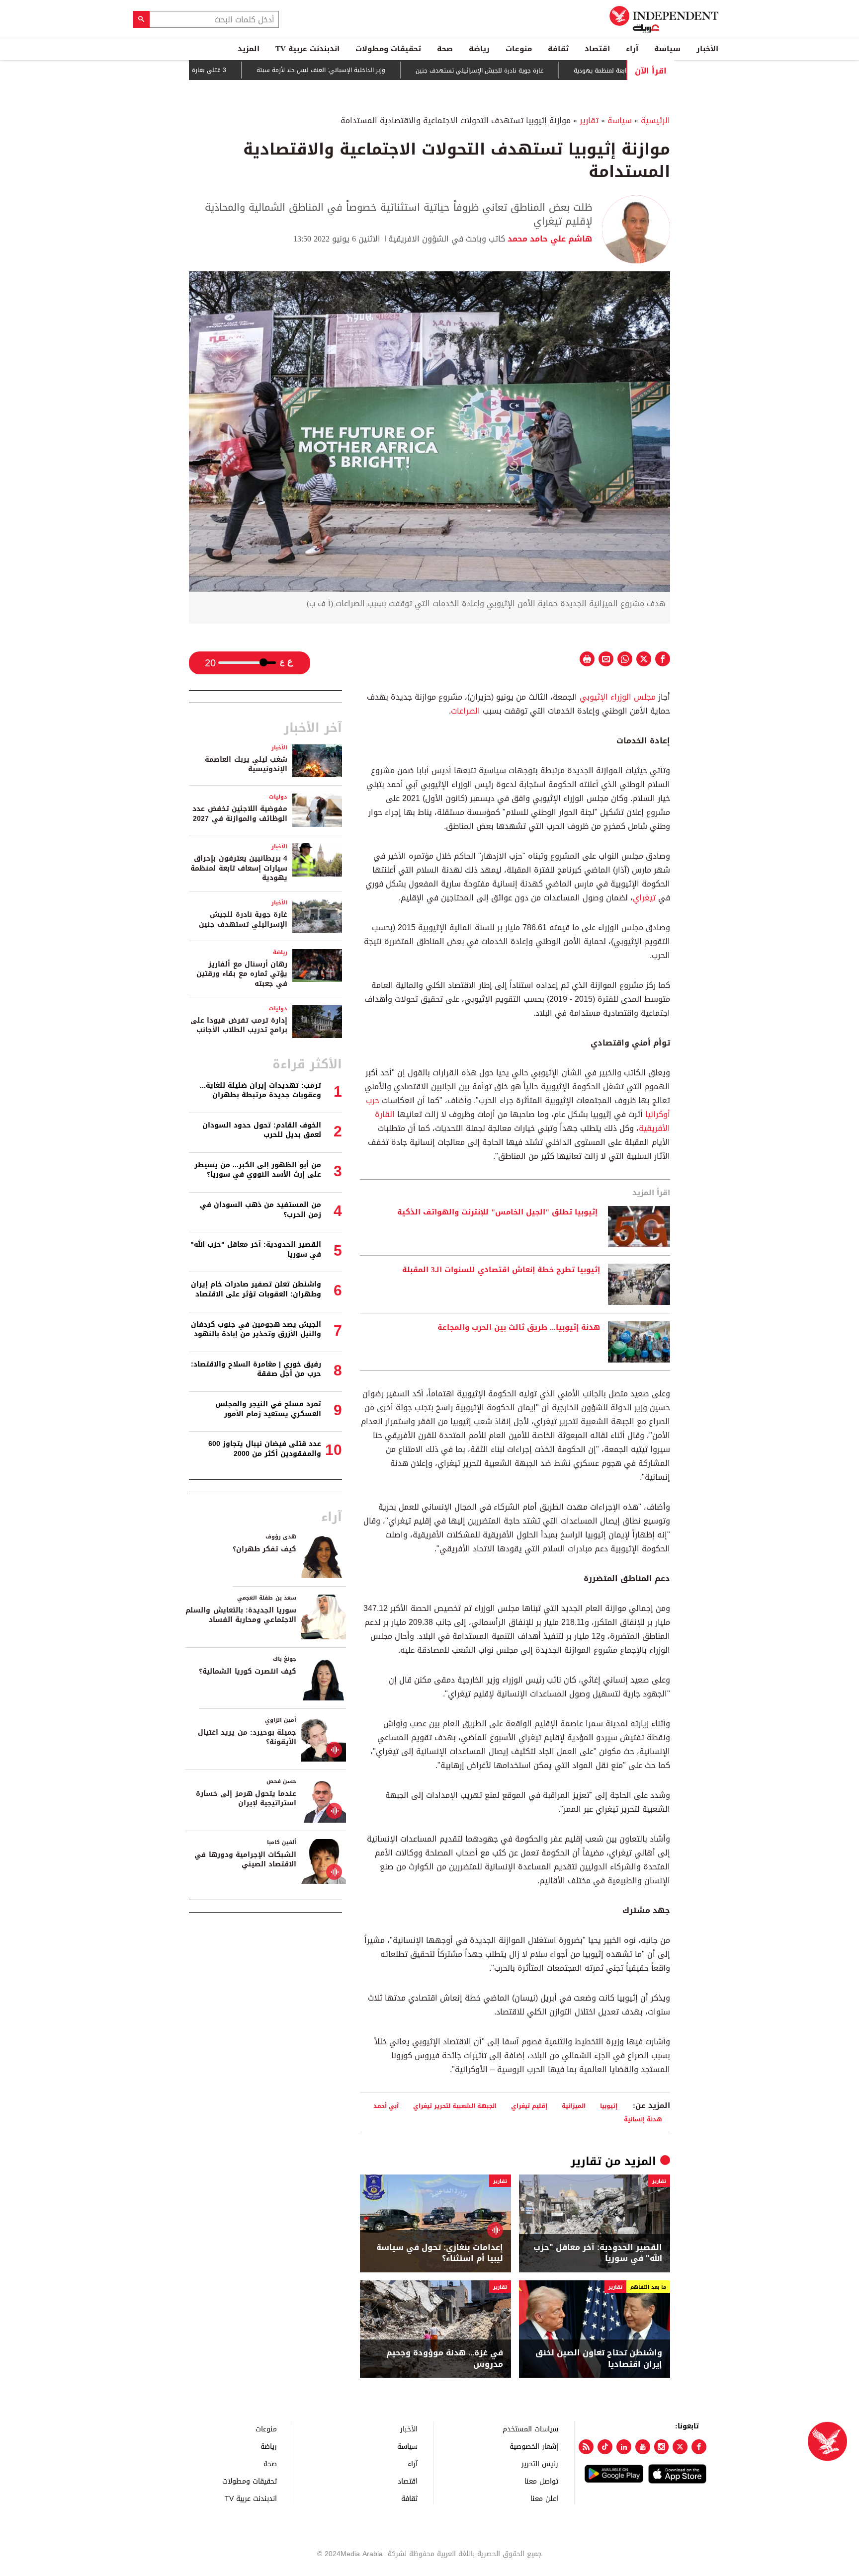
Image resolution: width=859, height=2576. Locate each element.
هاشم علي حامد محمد (549, 239)
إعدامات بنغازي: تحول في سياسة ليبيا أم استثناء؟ (440, 2253)
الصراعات (466, 711)
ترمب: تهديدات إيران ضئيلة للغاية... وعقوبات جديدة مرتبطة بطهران (260, 1090)
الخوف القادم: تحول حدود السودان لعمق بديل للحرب (262, 1130)
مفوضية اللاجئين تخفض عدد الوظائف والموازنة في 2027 (240, 814)
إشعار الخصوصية (534, 2446)
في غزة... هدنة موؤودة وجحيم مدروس (445, 2359)
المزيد (249, 49)
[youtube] (643, 2447)
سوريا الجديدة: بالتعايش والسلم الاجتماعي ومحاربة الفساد (241, 1615)
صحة (445, 49)
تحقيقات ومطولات (388, 49)
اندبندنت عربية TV (307, 49)
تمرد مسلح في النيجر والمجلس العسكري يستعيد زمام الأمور (268, 1409)
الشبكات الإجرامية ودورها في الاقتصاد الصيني (245, 1860)
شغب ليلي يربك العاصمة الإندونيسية (246, 765)
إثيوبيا (609, 2106)
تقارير (589, 121)
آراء (632, 49)
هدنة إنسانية (643, 2119)
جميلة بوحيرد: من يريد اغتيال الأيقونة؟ (247, 1737)
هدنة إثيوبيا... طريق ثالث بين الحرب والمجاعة (519, 1328)
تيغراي (644, 898)
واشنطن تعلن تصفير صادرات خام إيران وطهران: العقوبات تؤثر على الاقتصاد (256, 1289)
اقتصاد (597, 49)
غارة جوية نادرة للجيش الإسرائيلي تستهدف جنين (537, 71)
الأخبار (707, 49)
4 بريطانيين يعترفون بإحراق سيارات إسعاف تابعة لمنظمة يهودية (239, 868)
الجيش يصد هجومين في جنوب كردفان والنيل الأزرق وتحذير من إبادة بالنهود (256, 1329)
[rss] (586, 2447)
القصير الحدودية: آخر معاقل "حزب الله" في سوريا (598, 2253)
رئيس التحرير (540, 2463)
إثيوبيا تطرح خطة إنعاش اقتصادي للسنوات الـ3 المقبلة (501, 1270)
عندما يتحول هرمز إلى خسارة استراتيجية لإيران (246, 1799)
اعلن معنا (544, 2498)
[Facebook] (699, 2447)
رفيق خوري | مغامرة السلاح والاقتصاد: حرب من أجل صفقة (256, 1369)
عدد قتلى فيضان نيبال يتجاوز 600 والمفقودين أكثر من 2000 (265, 1449)
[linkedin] (624, 2447)
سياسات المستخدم (530, 2429)
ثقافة (558, 49)
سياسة (667, 49)
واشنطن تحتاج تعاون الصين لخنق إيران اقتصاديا (599, 2359)
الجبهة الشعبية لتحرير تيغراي (455, 2106)
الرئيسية (655, 121)
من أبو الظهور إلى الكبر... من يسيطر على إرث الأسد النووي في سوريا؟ (258, 1170)
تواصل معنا (541, 2481)
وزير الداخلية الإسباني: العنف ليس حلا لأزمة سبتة (378, 71)
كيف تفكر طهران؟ (264, 1549)
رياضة (479, 49)
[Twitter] (680, 2447)
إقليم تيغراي (529, 2106)
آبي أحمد (386, 2106)
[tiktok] (605, 2447)
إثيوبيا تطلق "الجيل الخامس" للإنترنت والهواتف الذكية (499, 1212)
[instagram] (662, 2447)
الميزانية (574, 2106)
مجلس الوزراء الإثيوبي (618, 697)
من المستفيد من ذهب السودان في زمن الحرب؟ (260, 1210)
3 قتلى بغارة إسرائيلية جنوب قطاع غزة (233, 70)
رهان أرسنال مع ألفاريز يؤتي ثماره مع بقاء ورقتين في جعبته (242, 974)
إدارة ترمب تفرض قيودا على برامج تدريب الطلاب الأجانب (239, 1025)
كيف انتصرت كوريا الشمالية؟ (248, 1671)
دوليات (278, 797)
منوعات (519, 49)
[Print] (587, 659)
